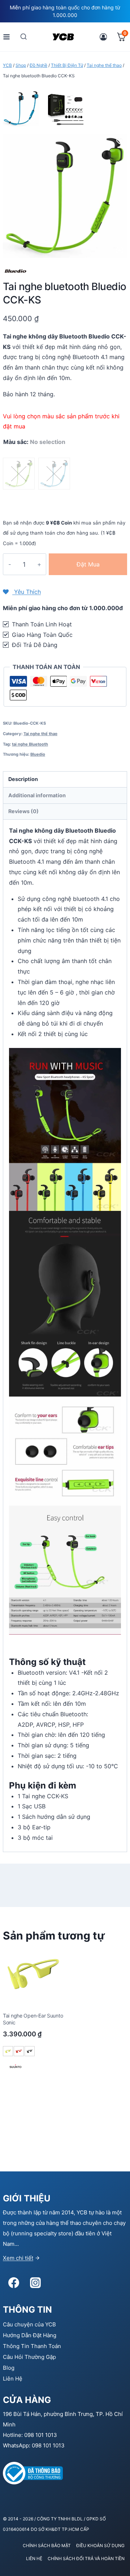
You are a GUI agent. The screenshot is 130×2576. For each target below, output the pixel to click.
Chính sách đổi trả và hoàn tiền (86, 2558)
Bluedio (38, 754)
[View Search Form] (24, 37)
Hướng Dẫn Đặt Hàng (30, 2335)
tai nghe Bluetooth (30, 744)
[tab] (65, 780)
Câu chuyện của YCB (29, 2324)
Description (23, 779)
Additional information (37, 795)
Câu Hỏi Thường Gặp (29, 2357)
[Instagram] (35, 2283)
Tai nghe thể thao (40, 734)
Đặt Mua (88, 564)
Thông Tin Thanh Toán (32, 2346)
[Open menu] (7, 37)
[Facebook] (14, 2283)
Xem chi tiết (18, 2258)
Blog (9, 2368)
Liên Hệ (13, 2379)
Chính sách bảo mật (47, 2545)
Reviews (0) (23, 811)
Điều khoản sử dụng (100, 2545)
